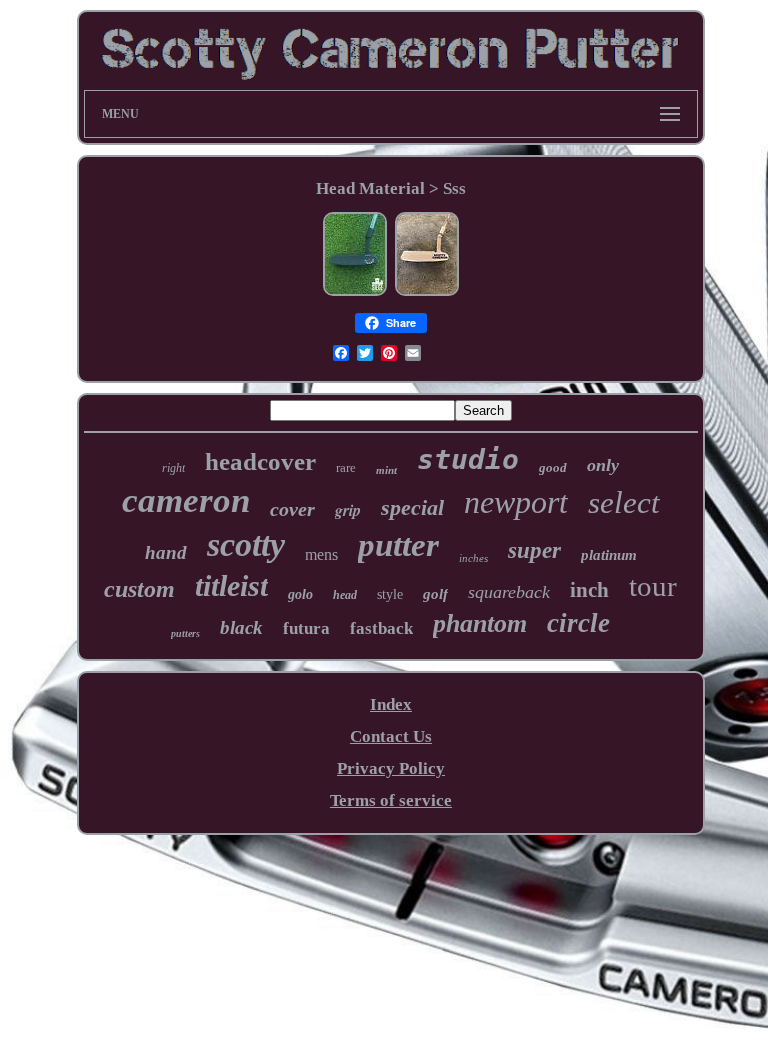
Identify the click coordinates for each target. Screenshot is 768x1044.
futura (306, 628)
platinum (609, 555)
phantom (480, 623)
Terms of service (391, 800)
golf (435, 594)
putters (185, 633)
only (603, 465)
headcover (260, 461)
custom (139, 589)
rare (346, 467)
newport (516, 502)
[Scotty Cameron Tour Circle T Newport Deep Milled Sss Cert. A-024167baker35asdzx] (427, 292)
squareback (509, 592)
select (624, 502)
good (553, 467)
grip (348, 510)
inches (473, 558)
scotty (246, 544)
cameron (186, 500)
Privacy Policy (391, 768)
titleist (231, 585)
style (390, 594)
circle (578, 623)
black (241, 627)
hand (166, 552)
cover (292, 509)
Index (391, 704)
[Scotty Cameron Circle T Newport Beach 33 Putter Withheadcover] (355, 292)
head (345, 595)
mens (321, 554)
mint (386, 470)
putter (398, 545)
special (412, 507)
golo (300, 594)
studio (468, 459)
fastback (381, 628)
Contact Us (391, 736)
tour (653, 586)
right (173, 468)
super (534, 550)
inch (589, 590)
